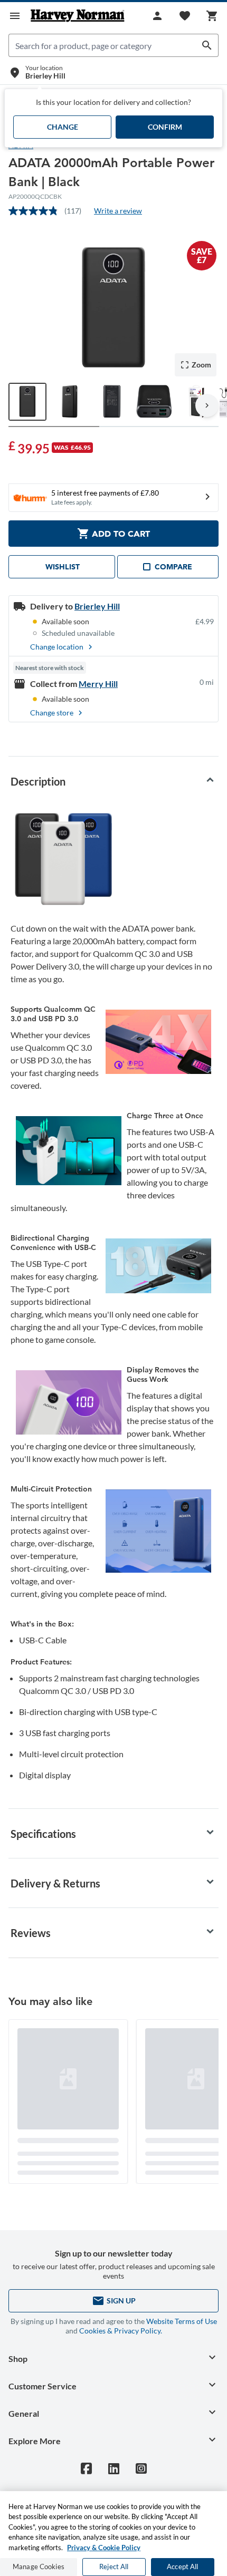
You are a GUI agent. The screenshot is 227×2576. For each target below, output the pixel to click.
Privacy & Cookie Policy (104, 2548)
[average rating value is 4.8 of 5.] (36, 211)
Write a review (118, 211)
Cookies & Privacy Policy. (121, 2331)
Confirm (165, 127)
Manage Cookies (39, 2567)
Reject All (114, 2567)
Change (63, 127)
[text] (29, 447)
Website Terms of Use (182, 2321)
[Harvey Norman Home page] (78, 16)
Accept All (182, 2567)
